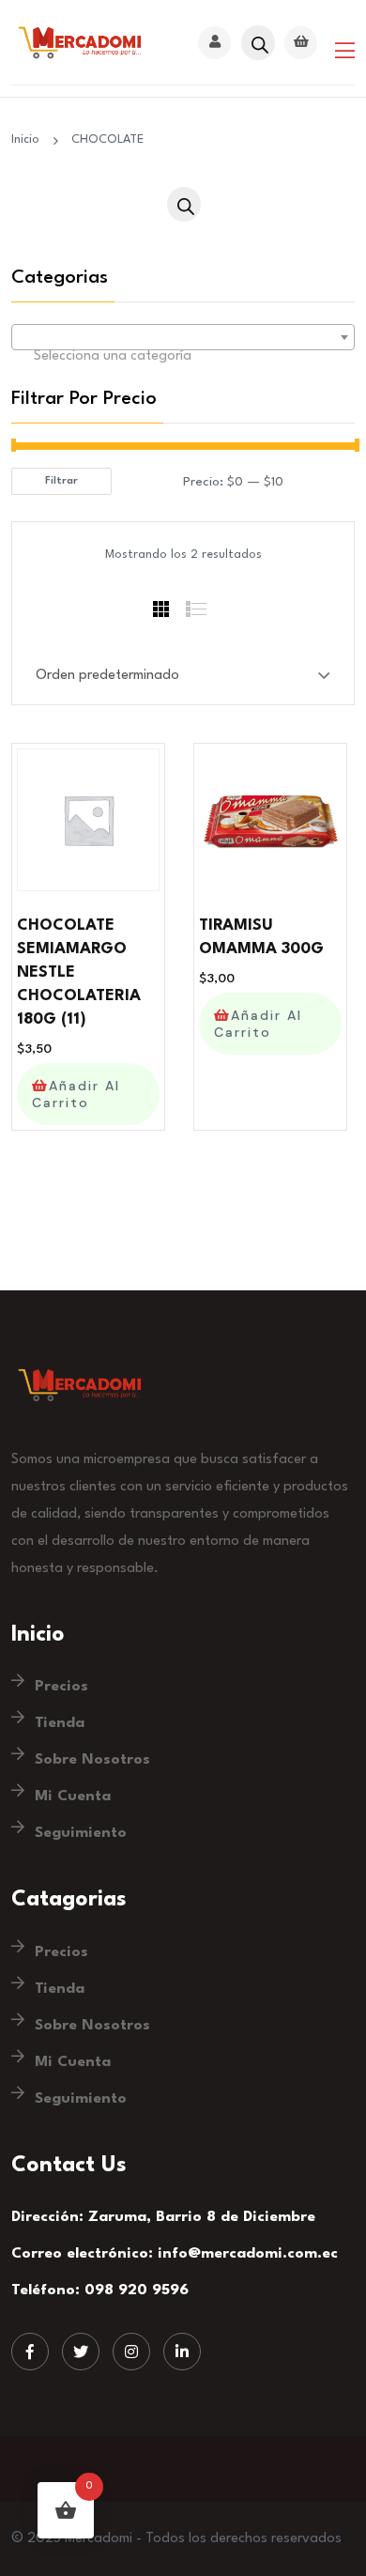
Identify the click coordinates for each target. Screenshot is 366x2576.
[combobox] (183, 337)
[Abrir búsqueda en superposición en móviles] (258, 43)
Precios (61, 1687)
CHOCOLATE (107, 139)
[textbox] (183, 357)
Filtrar (61, 481)
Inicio (29, 139)
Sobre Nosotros (92, 1760)
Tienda (60, 1723)
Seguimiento (81, 1833)
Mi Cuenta (73, 1797)
